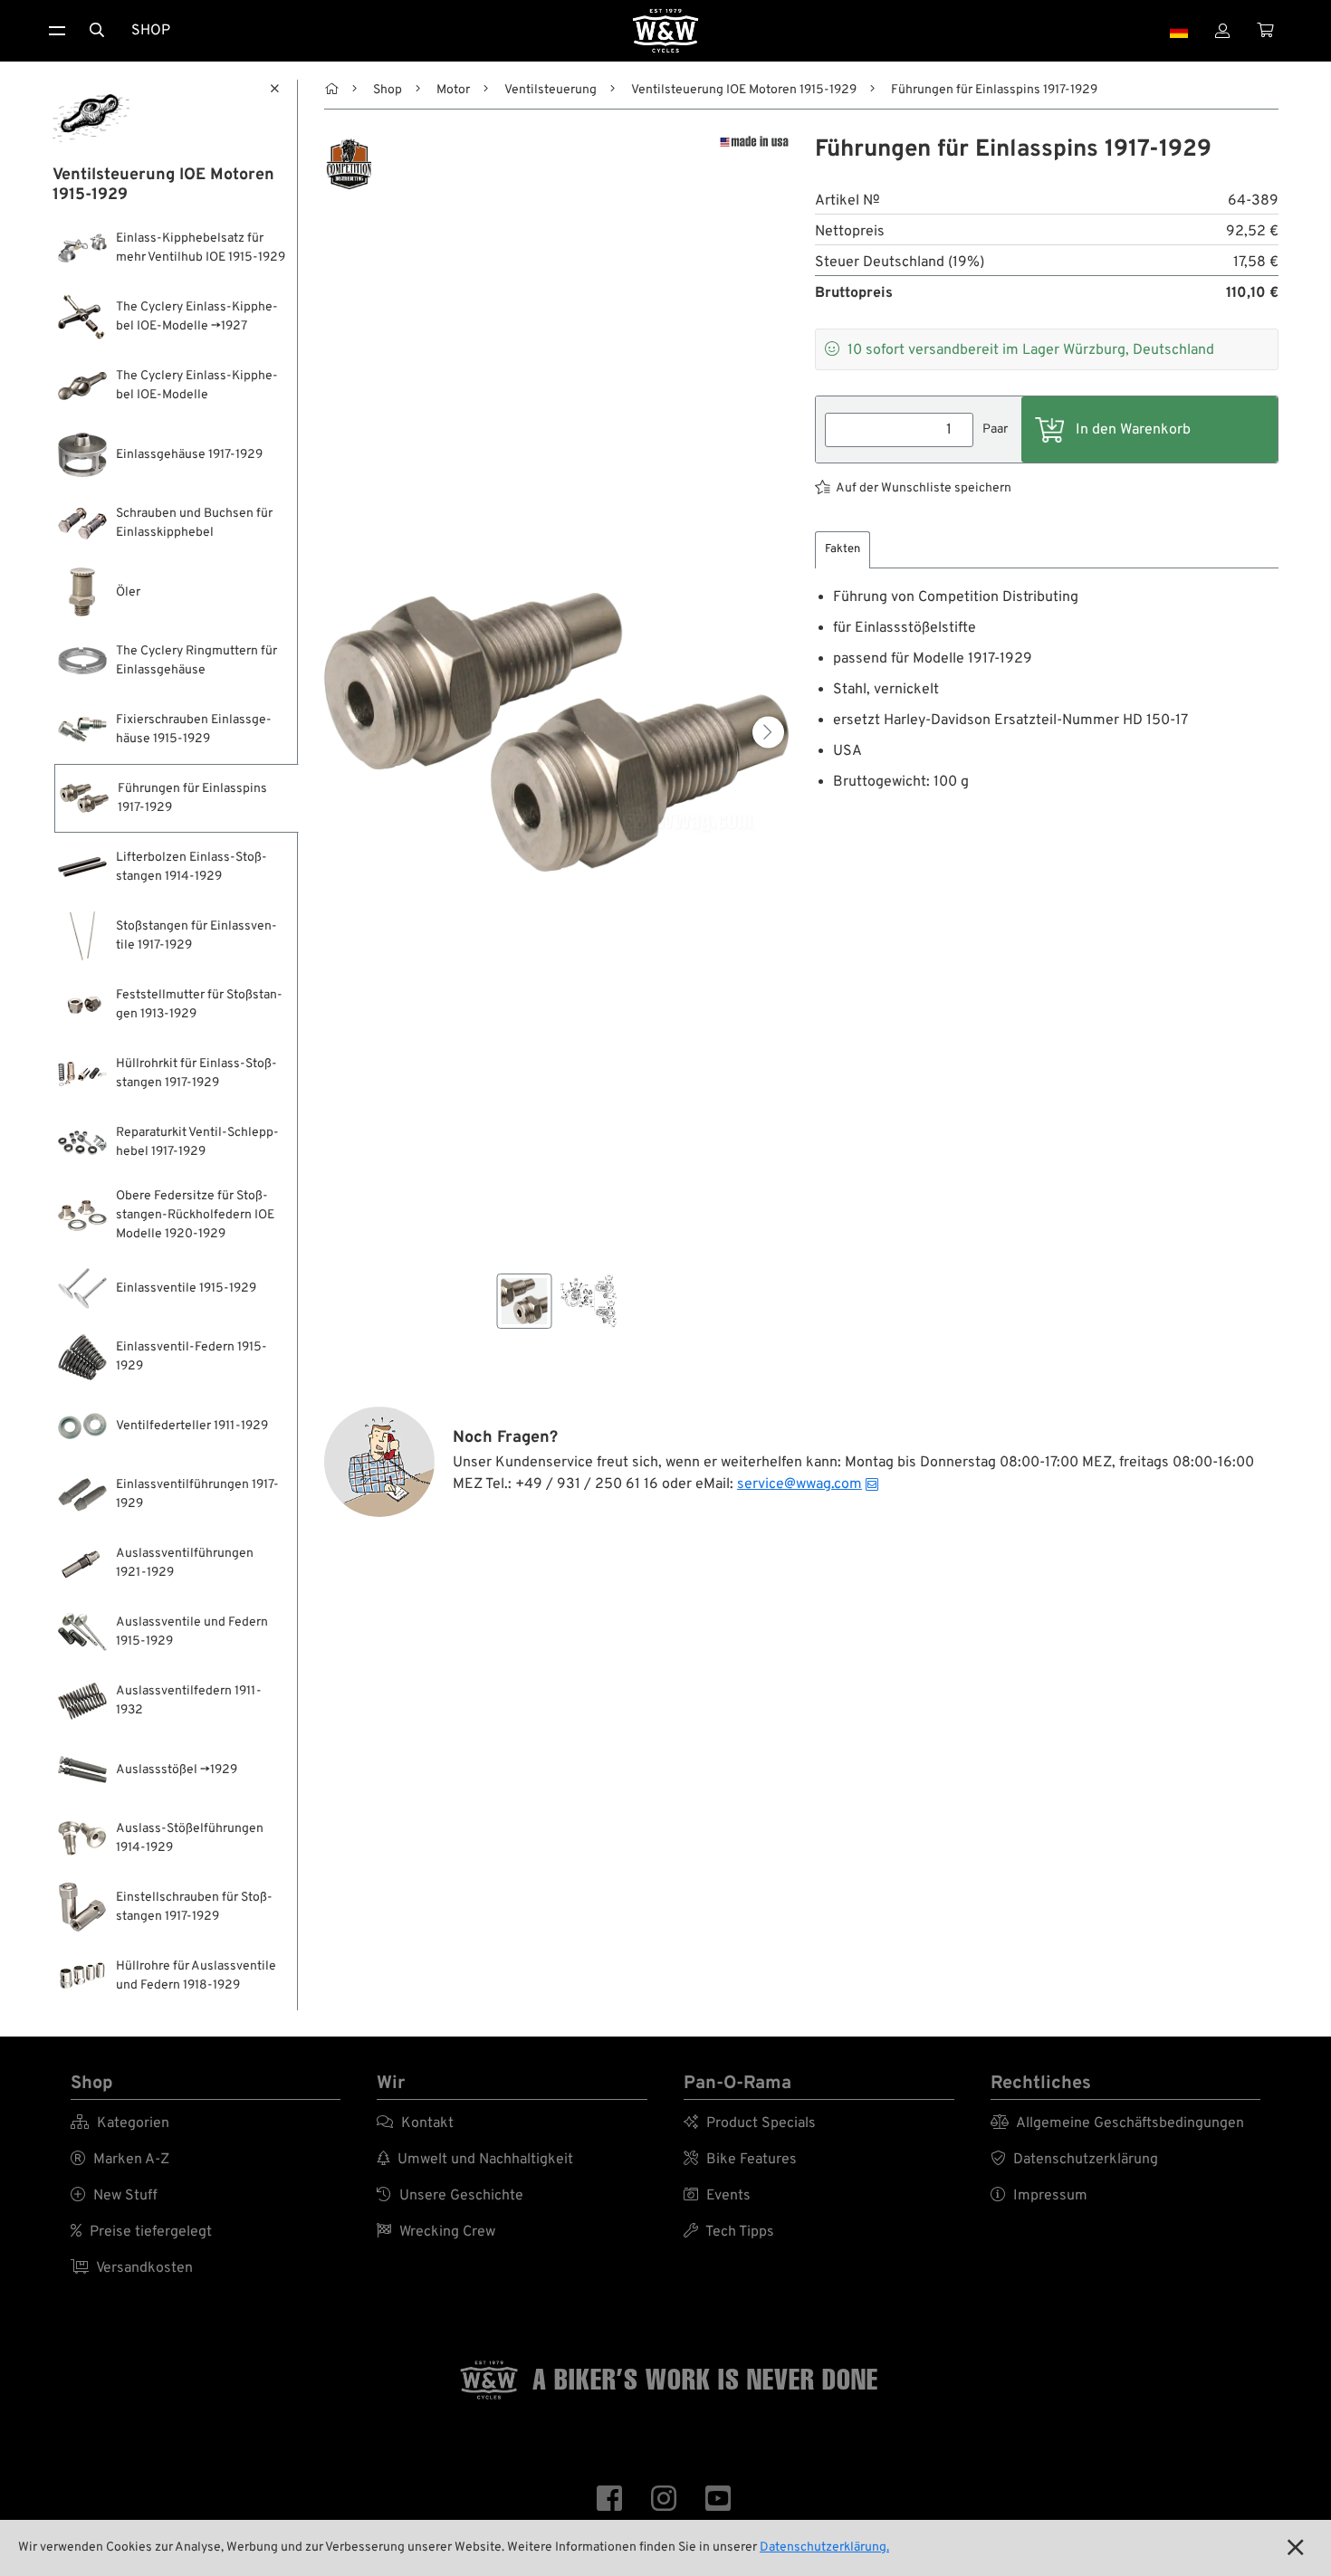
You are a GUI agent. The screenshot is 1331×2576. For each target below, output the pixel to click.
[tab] (843, 550)
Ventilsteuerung (551, 90)
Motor (453, 90)
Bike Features (740, 2160)
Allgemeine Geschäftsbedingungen (1117, 2123)
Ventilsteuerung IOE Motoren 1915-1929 (744, 90)
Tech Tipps (729, 2232)
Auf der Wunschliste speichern (924, 488)
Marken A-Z (120, 2160)
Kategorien (120, 2123)
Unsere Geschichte (450, 2196)
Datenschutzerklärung (1074, 2160)
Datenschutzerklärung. (824, 2547)
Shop (151, 31)
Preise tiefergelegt (141, 2232)
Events (717, 2196)
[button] (768, 732)
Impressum (1039, 2196)
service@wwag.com (800, 1484)
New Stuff (114, 2196)
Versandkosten (132, 2268)
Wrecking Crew (436, 2232)
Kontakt (415, 2123)
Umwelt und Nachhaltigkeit (475, 2160)
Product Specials (750, 2123)
